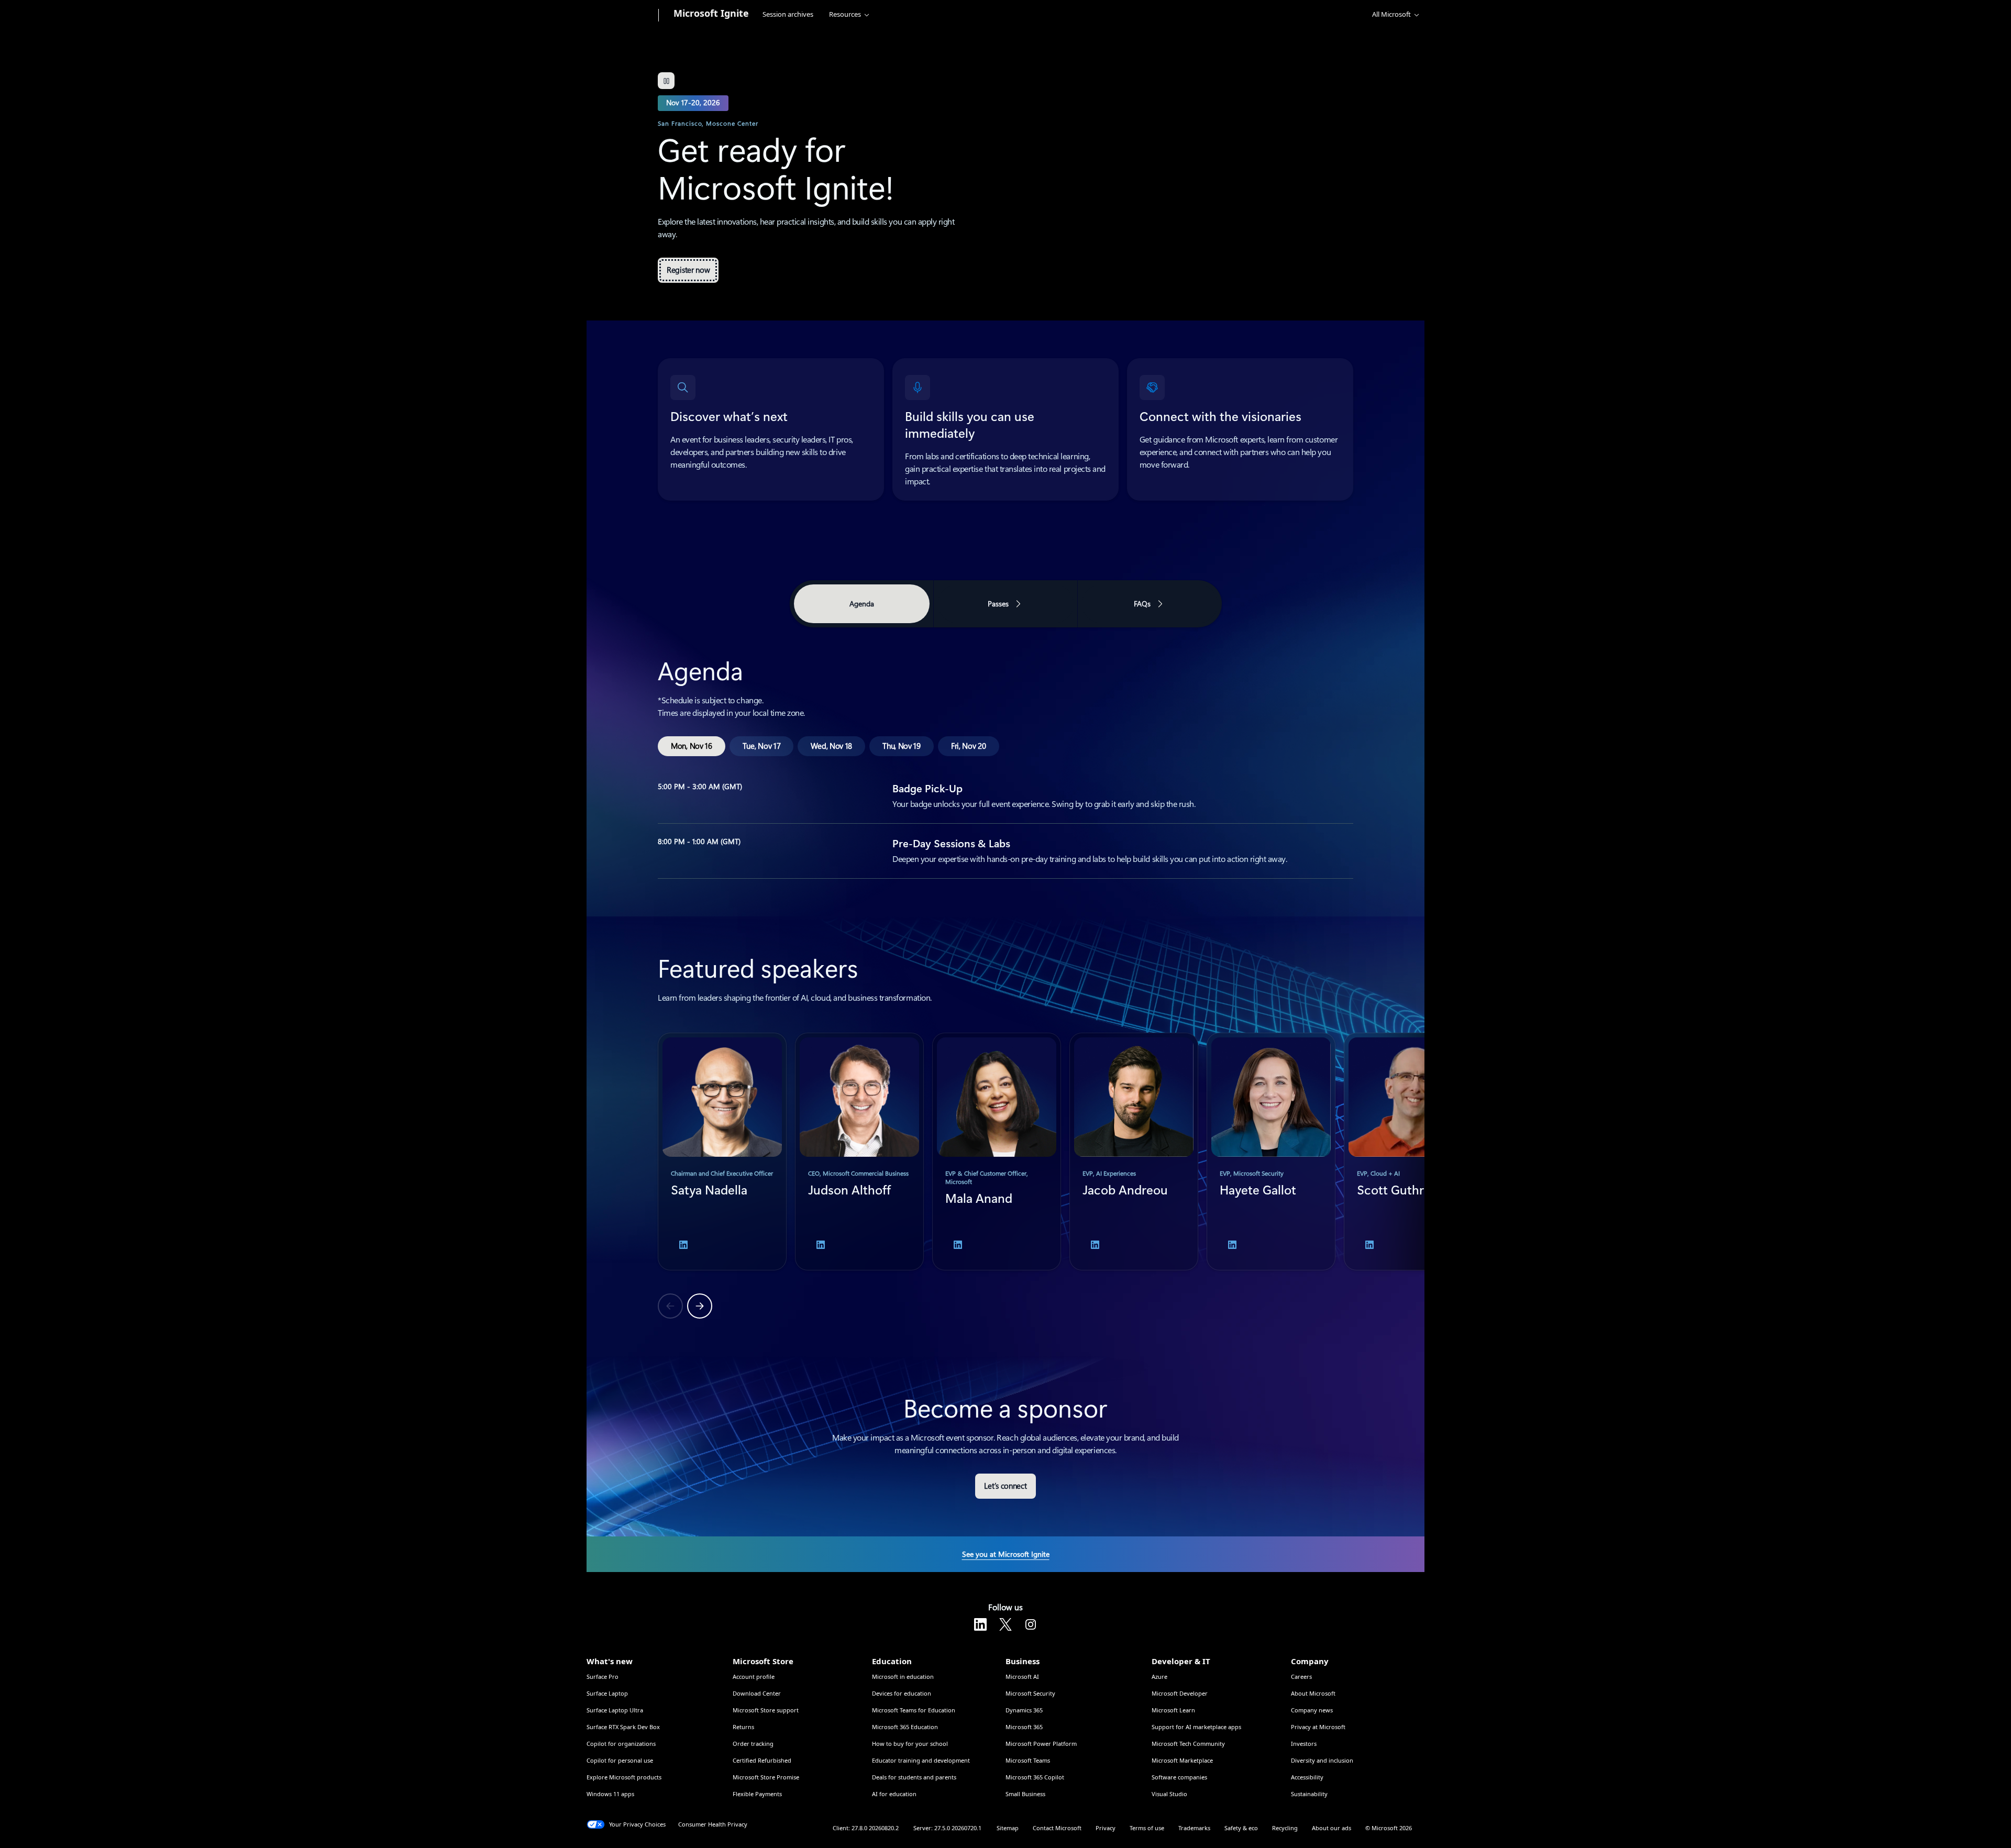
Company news (1312, 1710)
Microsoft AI (1022, 1677)
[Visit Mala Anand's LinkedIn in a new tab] (958, 1245)
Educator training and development (921, 1760)
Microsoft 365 (1024, 1727)
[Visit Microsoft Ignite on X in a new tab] (1005, 1624)
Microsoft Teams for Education (914, 1710)
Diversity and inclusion (1322, 1760)
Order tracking (753, 1744)
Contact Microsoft (1057, 1828)
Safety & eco (1241, 1828)
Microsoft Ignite (711, 13)
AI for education (894, 1794)
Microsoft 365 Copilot (1035, 1777)
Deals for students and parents (914, 1777)
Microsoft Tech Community (1188, 1744)
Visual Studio (1169, 1794)
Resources (845, 14)
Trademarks (1194, 1828)
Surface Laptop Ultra (615, 1710)
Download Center (757, 1693)
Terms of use (1147, 1828)
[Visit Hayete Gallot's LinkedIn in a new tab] (1232, 1245)
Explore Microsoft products (624, 1777)
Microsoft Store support (766, 1710)
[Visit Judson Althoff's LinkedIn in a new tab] (821, 1245)
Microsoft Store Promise (766, 1777)
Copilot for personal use (620, 1760)
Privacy (1106, 1828)
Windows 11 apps (610, 1794)
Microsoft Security (1030, 1693)
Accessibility (1307, 1777)
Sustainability (1309, 1794)
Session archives (788, 14)
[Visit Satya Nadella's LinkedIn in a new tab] (683, 1245)
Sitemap (1008, 1828)
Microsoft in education (903, 1677)
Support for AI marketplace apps (1196, 1727)
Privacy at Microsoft (1318, 1727)
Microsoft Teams (1028, 1760)
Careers (1301, 1677)
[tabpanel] (1005, 755)
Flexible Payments (757, 1794)
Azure (1159, 1677)
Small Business (1025, 1794)
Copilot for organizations (621, 1744)
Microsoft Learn (1173, 1710)
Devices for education (902, 1693)
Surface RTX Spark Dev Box (623, 1727)
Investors (1304, 1744)
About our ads (1332, 1828)
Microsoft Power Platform (1041, 1744)
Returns (743, 1727)
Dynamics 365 (1024, 1710)
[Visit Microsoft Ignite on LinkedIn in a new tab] (980, 1624)
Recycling (1285, 1828)
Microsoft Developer (1180, 1693)
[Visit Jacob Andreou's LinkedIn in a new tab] (1095, 1245)
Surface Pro (603, 1677)
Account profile (754, 1677)
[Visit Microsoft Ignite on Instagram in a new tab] (1031, 1624)
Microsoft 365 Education (905, 1727)
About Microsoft (1313, 1693)
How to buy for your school (910, 1744)
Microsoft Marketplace (1182, 1760)
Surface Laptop (607, 1693)
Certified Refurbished (762, 1760)
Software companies (1179, 1777)
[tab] (692, 746)
